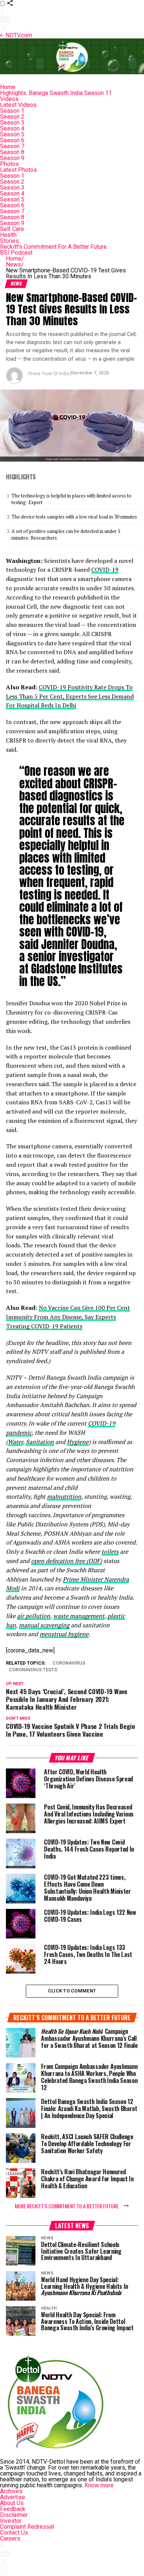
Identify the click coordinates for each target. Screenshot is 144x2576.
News (15, 264)
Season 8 (12, 152)
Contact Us (14, 2533)
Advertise (13, 2497)
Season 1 (12, 111)
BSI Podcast (16, 253)
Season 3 (12, 123)
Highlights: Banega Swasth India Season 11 (56, 93)
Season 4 (12, 128)
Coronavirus (69, 1663)
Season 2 (12, 117)
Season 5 (12, 134)
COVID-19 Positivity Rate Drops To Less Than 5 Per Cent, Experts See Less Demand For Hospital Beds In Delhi (70, 696)
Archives (11, 2491)
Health (8, 235)
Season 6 (12, 140)
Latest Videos (18, 105)
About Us (12, 2503)
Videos (9, 99)
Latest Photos (18, 170)
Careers (10, 2538)
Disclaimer (14, 2515)
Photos (9, 164)
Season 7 (12, 146)
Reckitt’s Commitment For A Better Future (53, 247)
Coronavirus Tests (33, 1670)
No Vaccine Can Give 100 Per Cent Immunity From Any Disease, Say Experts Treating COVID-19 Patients (68, 1317)
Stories (9, 241)
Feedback (13, 2509)
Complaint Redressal (27, 2527)
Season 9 (12, 158)
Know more (99, 2485)
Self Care (12, 229)
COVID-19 (105, 570)
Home (8, 87)
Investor (11, 2521)
